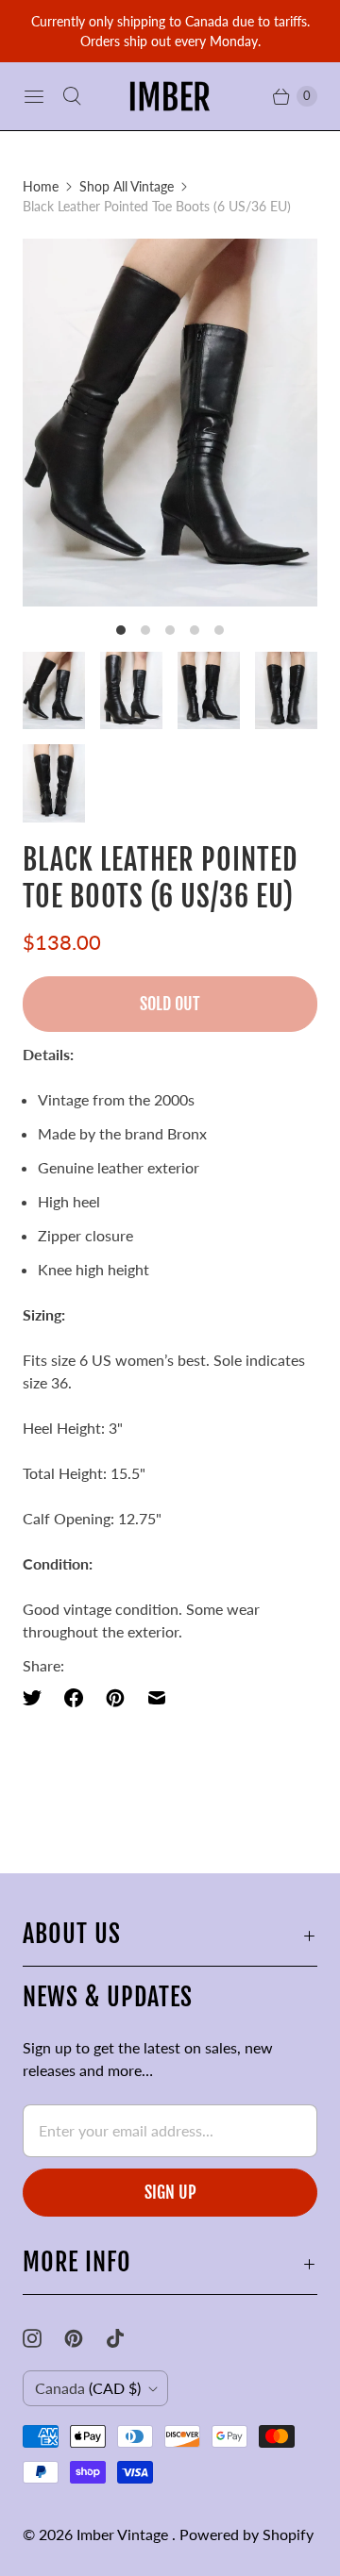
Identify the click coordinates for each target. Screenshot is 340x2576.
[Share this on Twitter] (38, 1698)
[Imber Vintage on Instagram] (43, 2338)
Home (41, 186)
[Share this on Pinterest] (115, 1698)
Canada (88, 2388)
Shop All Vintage (127, 186)
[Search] (72, 96)
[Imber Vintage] (170, 96)
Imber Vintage (124, 2534)
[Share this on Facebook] (74, 1698)
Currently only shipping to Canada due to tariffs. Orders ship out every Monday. (170, 31)
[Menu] (34, 96)
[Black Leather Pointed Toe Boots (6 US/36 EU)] (170, 423)
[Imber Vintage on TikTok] (127, 2338)
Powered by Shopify (246, 2534)
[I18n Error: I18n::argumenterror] (54, 690)
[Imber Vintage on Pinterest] (85, 2338)
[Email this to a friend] (157, 1698)
